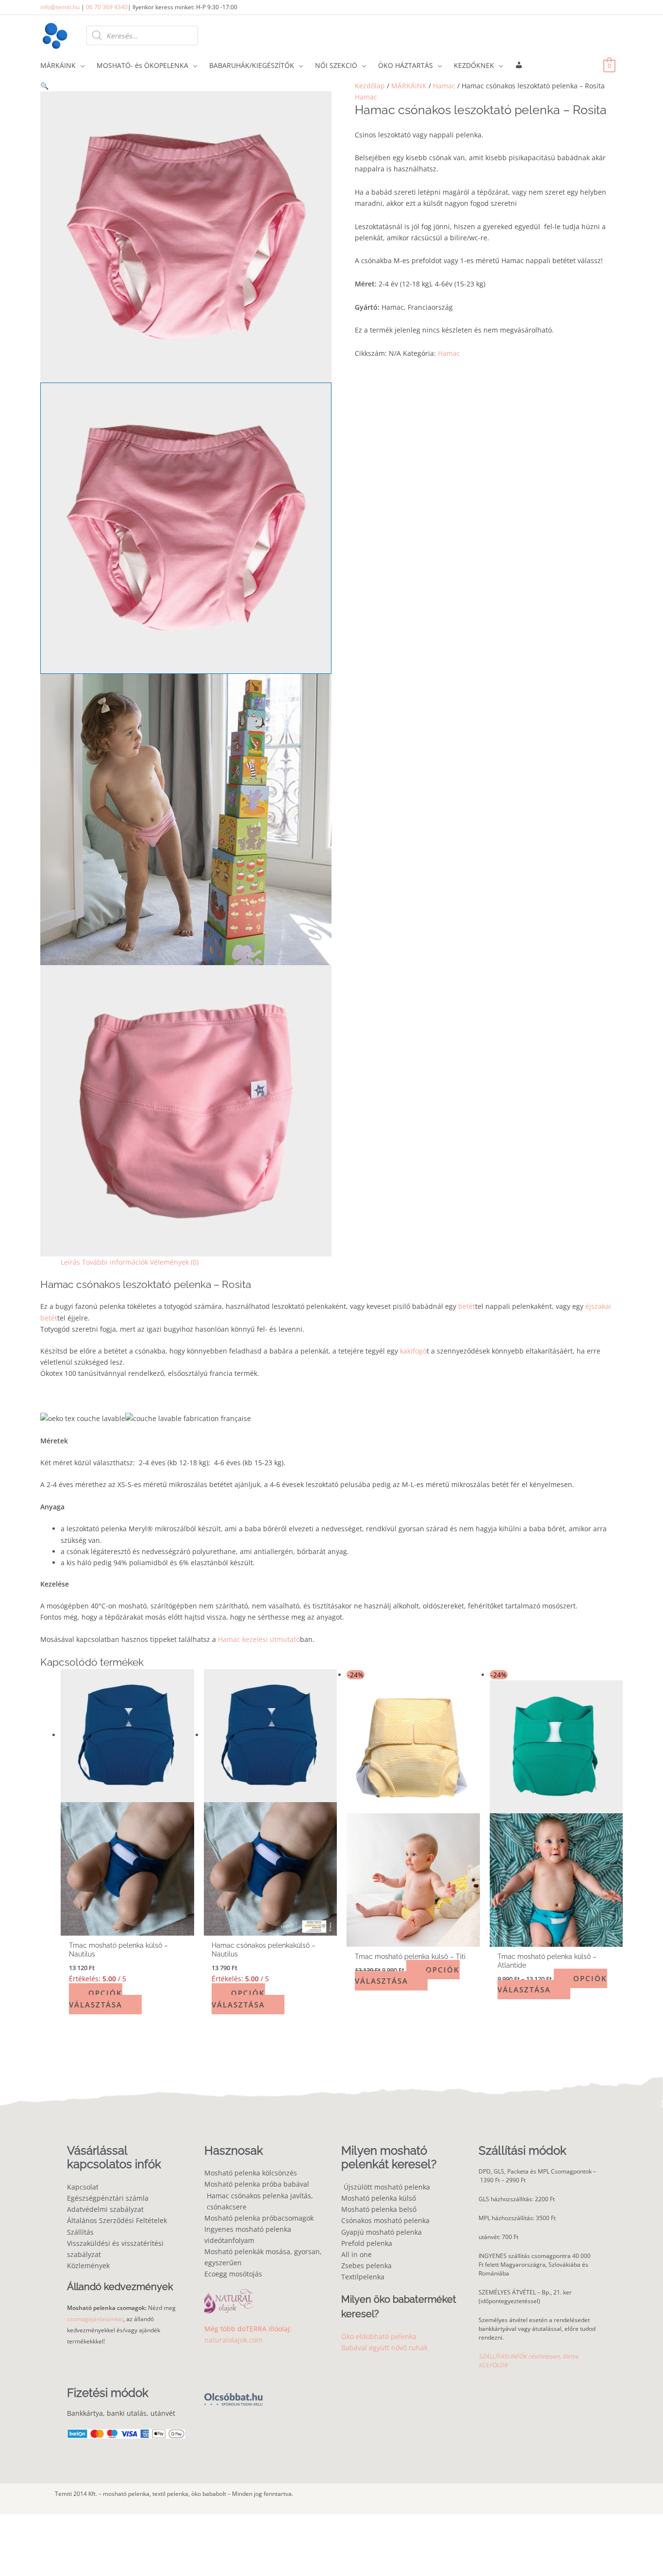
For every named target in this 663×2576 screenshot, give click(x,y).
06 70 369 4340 (107, 7)
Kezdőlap (370, 86)
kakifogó (413, 1351)
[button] (186, 86)
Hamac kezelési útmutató (259, 1639)
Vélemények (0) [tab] (174, 1262)
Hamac (444, 86)
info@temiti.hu (60, 7)
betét (467, 1306)
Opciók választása (96, 1999)
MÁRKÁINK (409, 86)
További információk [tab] (115, 1262)
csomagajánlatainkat (95, 2319)
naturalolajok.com (233, 2340)
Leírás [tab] (70, 1262)
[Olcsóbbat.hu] (233, 2394)
